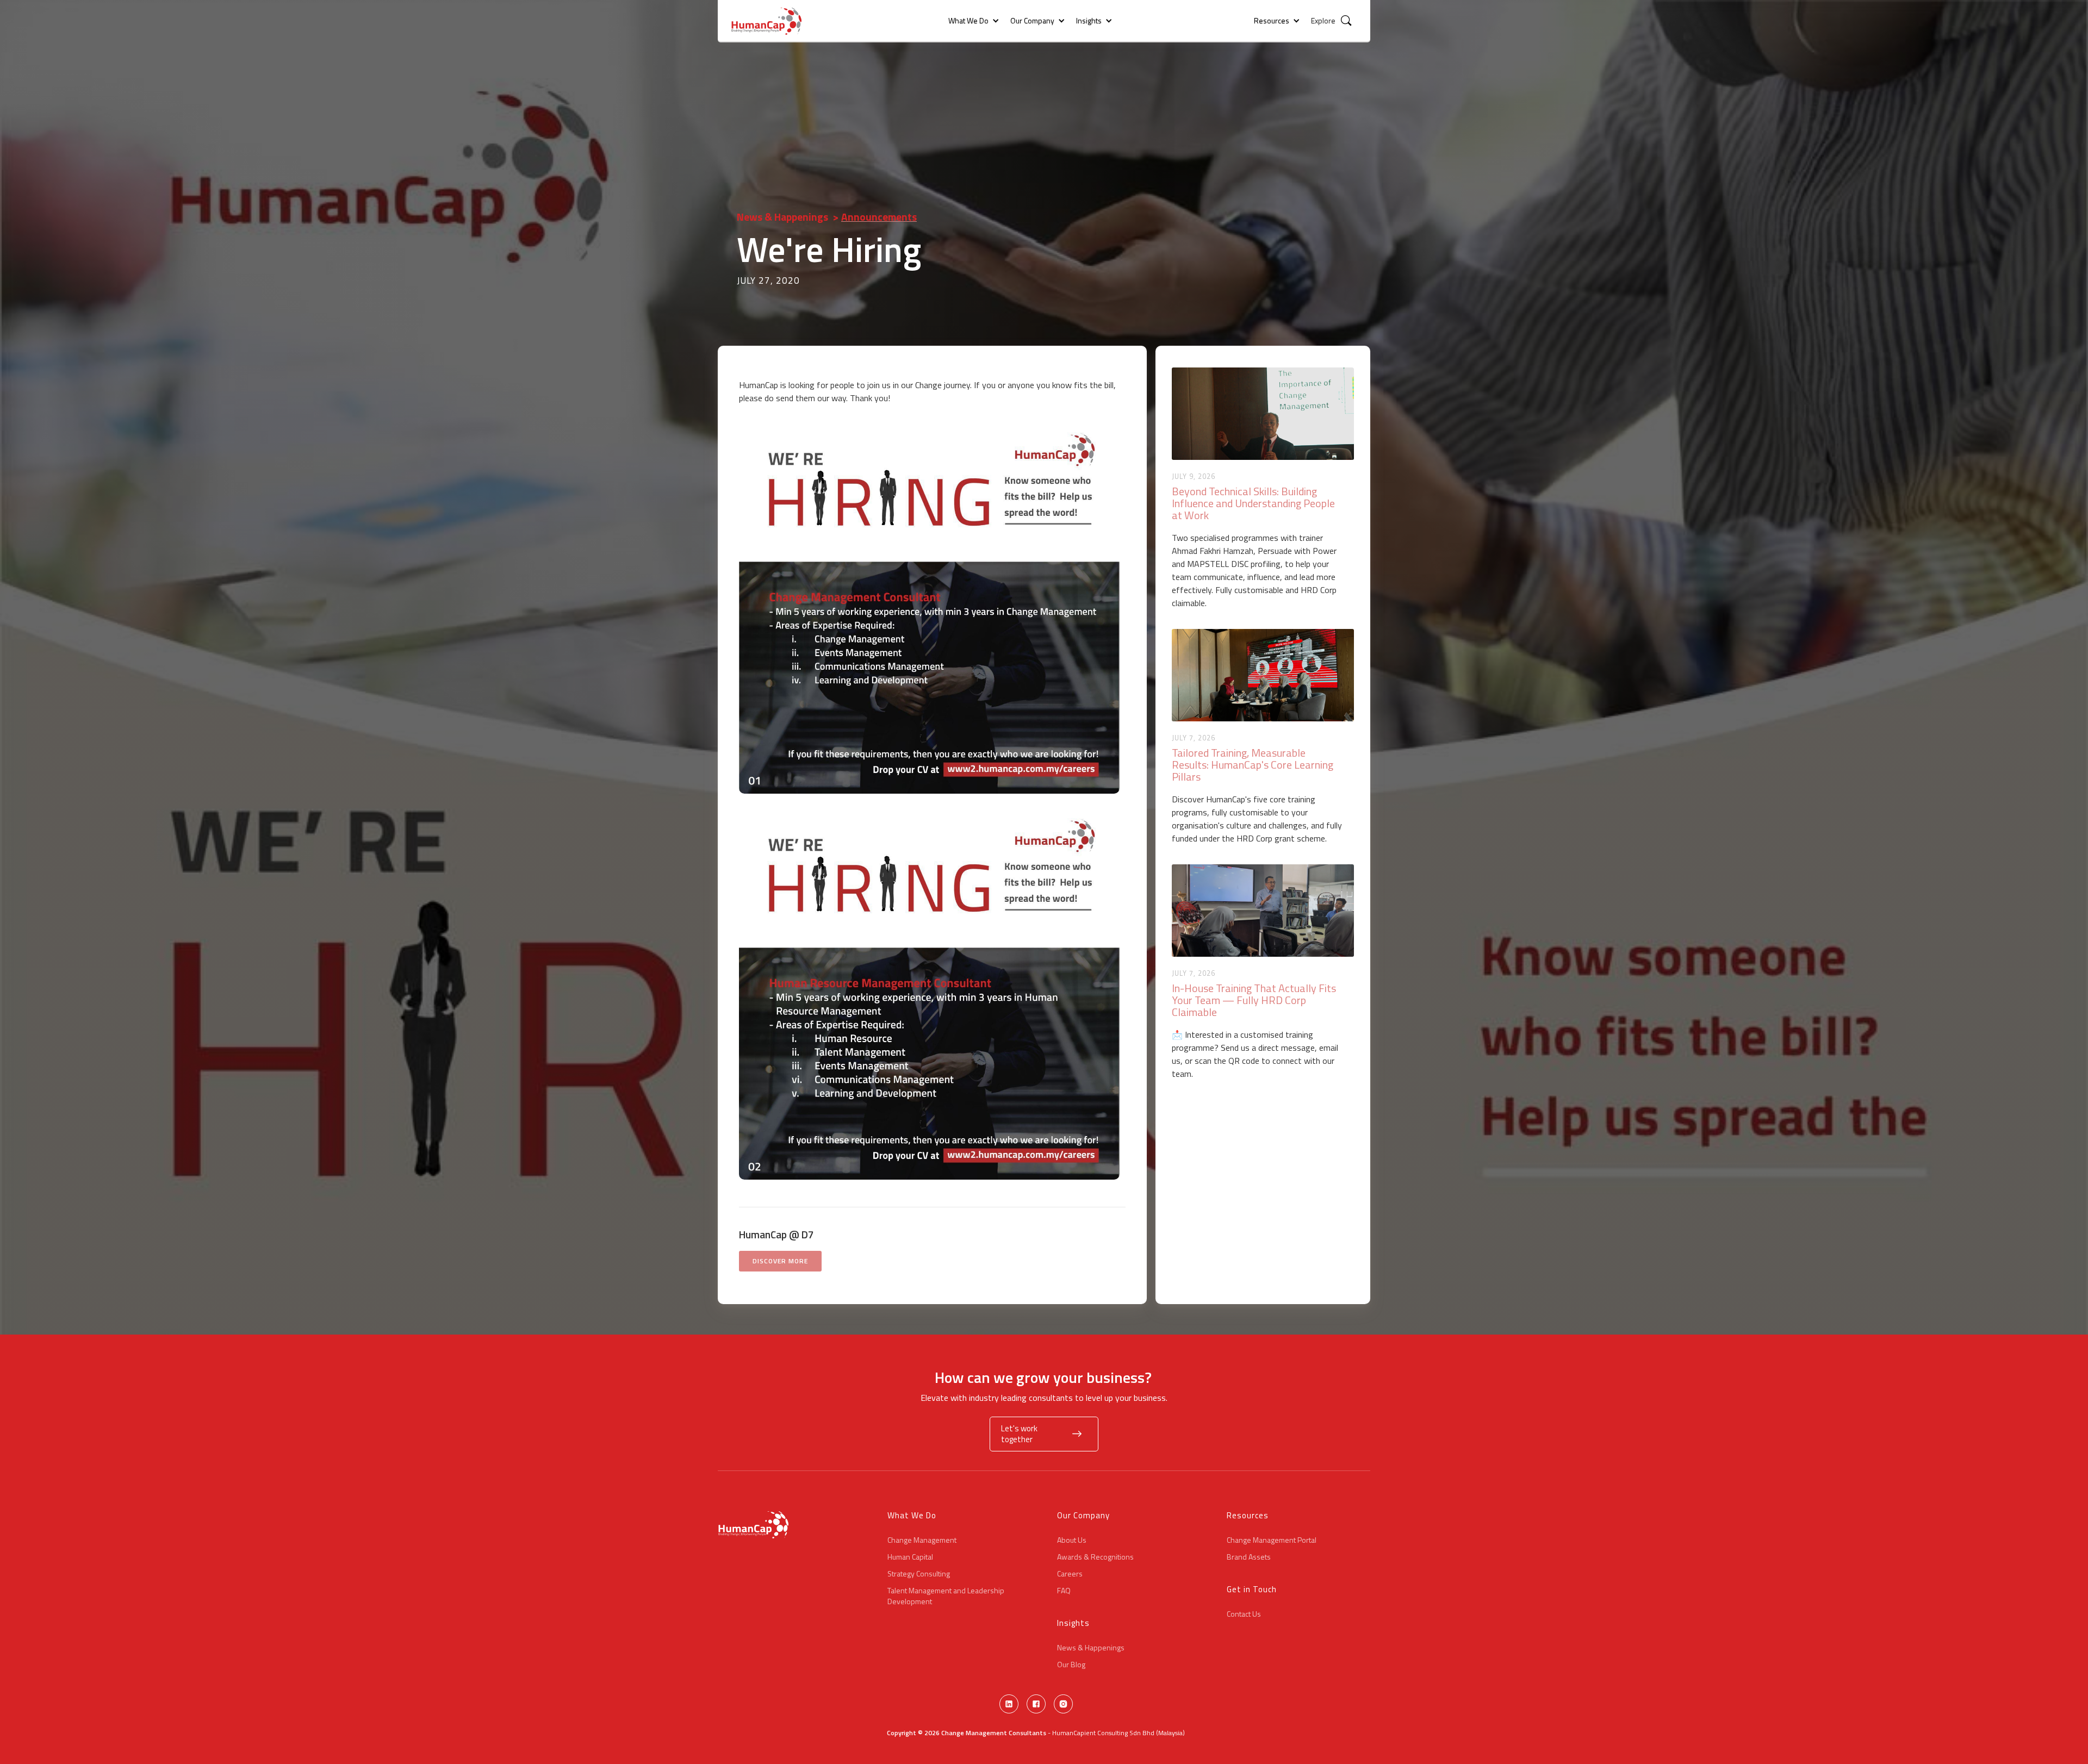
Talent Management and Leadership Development (946, 1596)
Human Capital (910, 1557)
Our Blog (1071, 1665)
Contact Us (1244, 1614)
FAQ (1064, 1591)
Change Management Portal (1272, 1540)
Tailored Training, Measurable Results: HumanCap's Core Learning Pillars (1253, 765)
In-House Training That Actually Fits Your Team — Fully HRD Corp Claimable (1254, 1000)
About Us (1072, 1540)
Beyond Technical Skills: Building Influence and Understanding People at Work (1253, 503)
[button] (968, 21)
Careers (1070, 1574)
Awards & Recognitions (1095, 1557)
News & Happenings (782, 217)
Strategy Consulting (919, 1574)
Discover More (780, 1261)
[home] (769, 21)
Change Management (922, 1540)
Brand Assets (1249, 1557)
